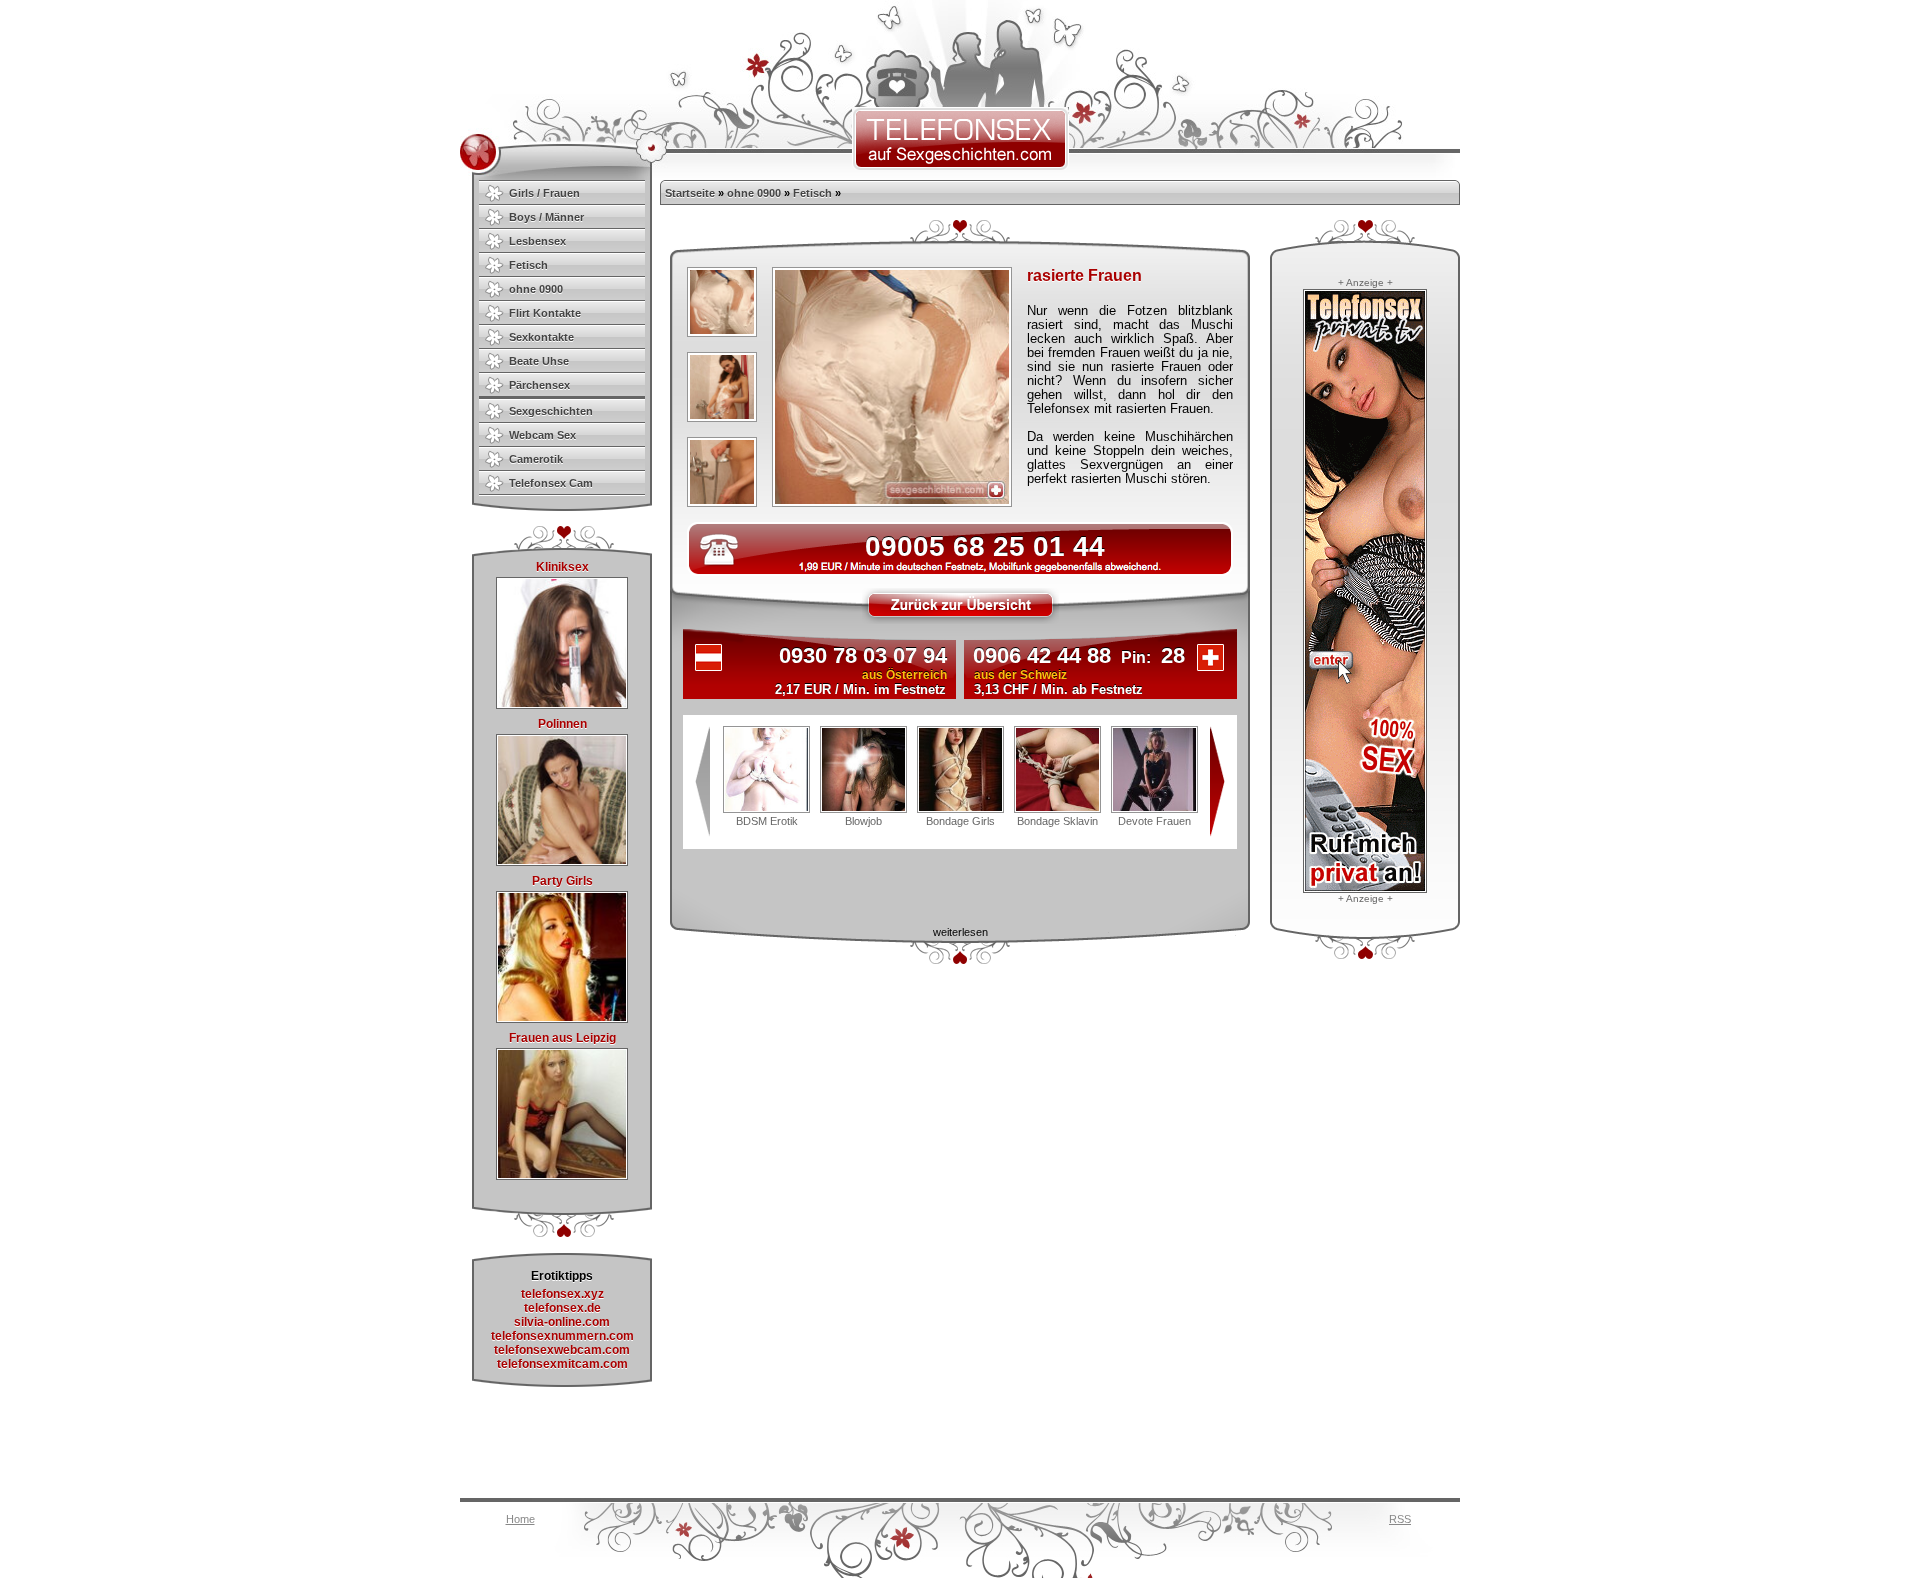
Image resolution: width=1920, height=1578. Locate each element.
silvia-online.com (562, 1322)
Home (520, 1519)
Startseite (690, 193)
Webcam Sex (542, 435)
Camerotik (536, 459)
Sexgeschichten (551, 411)
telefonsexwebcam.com (562, 1350)
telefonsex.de (562, 1308)
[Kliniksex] (562, 705)
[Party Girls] (562, 1019)
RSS (1400, 1519)
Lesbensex (537, 241)
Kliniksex (562, 567)
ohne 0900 (536, 289)
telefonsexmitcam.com (562, 1364)
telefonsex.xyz (562, 1294)
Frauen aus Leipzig (562, 1038)
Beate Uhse (539, 361)
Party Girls (562, 881)
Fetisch (528, 265)
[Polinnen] (562, 862)
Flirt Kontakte (545, 313)
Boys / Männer (546, 217)
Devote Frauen (1154, 821)
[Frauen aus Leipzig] (562, 1176)
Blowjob (863, 821)
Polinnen (562, 724)
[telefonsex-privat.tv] (1365, 889)
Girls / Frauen (544, 193)
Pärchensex (539, 385)
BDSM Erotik (767, 821)
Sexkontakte (541, 337)
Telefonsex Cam (551, 483)
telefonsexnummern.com (562, 1336)
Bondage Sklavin (1057, 821)
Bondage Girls (960, 821)
